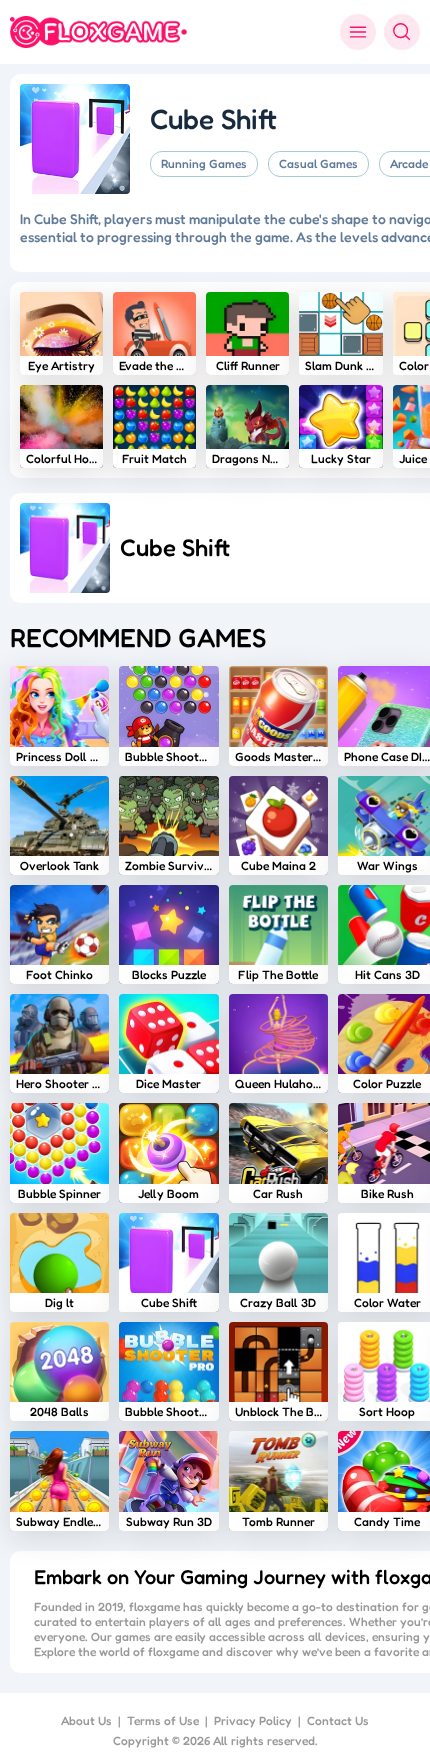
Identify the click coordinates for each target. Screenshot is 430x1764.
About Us (86, 1720)
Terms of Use (163, 1720)
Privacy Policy (253, 1720)
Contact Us (338, 1720)
